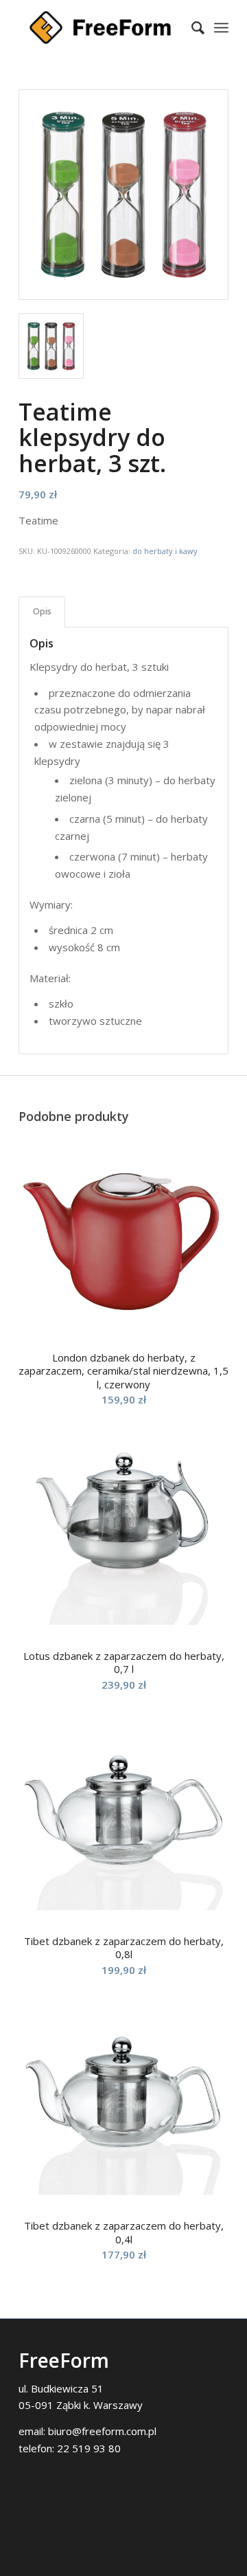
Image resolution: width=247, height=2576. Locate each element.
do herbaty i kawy (165, 551)
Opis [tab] (42, 611)
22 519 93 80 (89, 2448)
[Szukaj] (191, 27)
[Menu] (221, 27)
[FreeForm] (103, 27)
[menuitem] (191, 27)
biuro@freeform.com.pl (102, 2431)
